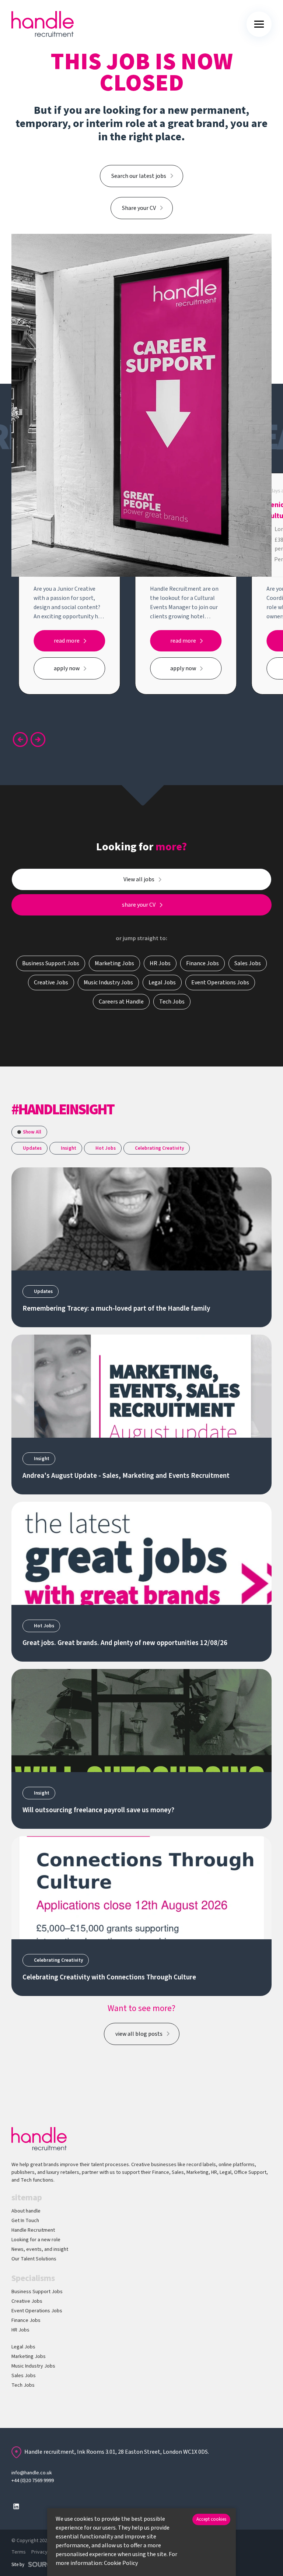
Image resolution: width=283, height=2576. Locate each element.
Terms (19, 2552)
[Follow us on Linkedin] (16, 2506)
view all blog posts (139, 2034)
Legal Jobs (23, 2347)
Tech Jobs (23, 2385)
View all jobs (139, 879)
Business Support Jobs (37, 2292)
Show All (32, 1132)
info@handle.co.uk (32, 2473)
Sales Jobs (24, 2376)
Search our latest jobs (139, 176)
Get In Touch (25, 2221)
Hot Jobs (106, 1148)
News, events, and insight (40, 2249)
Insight (69, 1148)
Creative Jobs (27, 2301)
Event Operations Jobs (37, 2311)
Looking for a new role (36, 2240)
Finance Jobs (26, 2320)
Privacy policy (47, 2552)
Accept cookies (211, 2519)
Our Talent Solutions (34, 2259)
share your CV (139, 905)
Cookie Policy (121, 2563)
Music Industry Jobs (33, 2366)
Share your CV (139, 208)
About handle (26, 2211)
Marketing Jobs (29, 2357)
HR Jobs (20, 2330)
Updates (32, 1148)
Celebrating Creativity (159, 1148)
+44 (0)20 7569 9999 (33, 2481)
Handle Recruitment (33, 2230)
